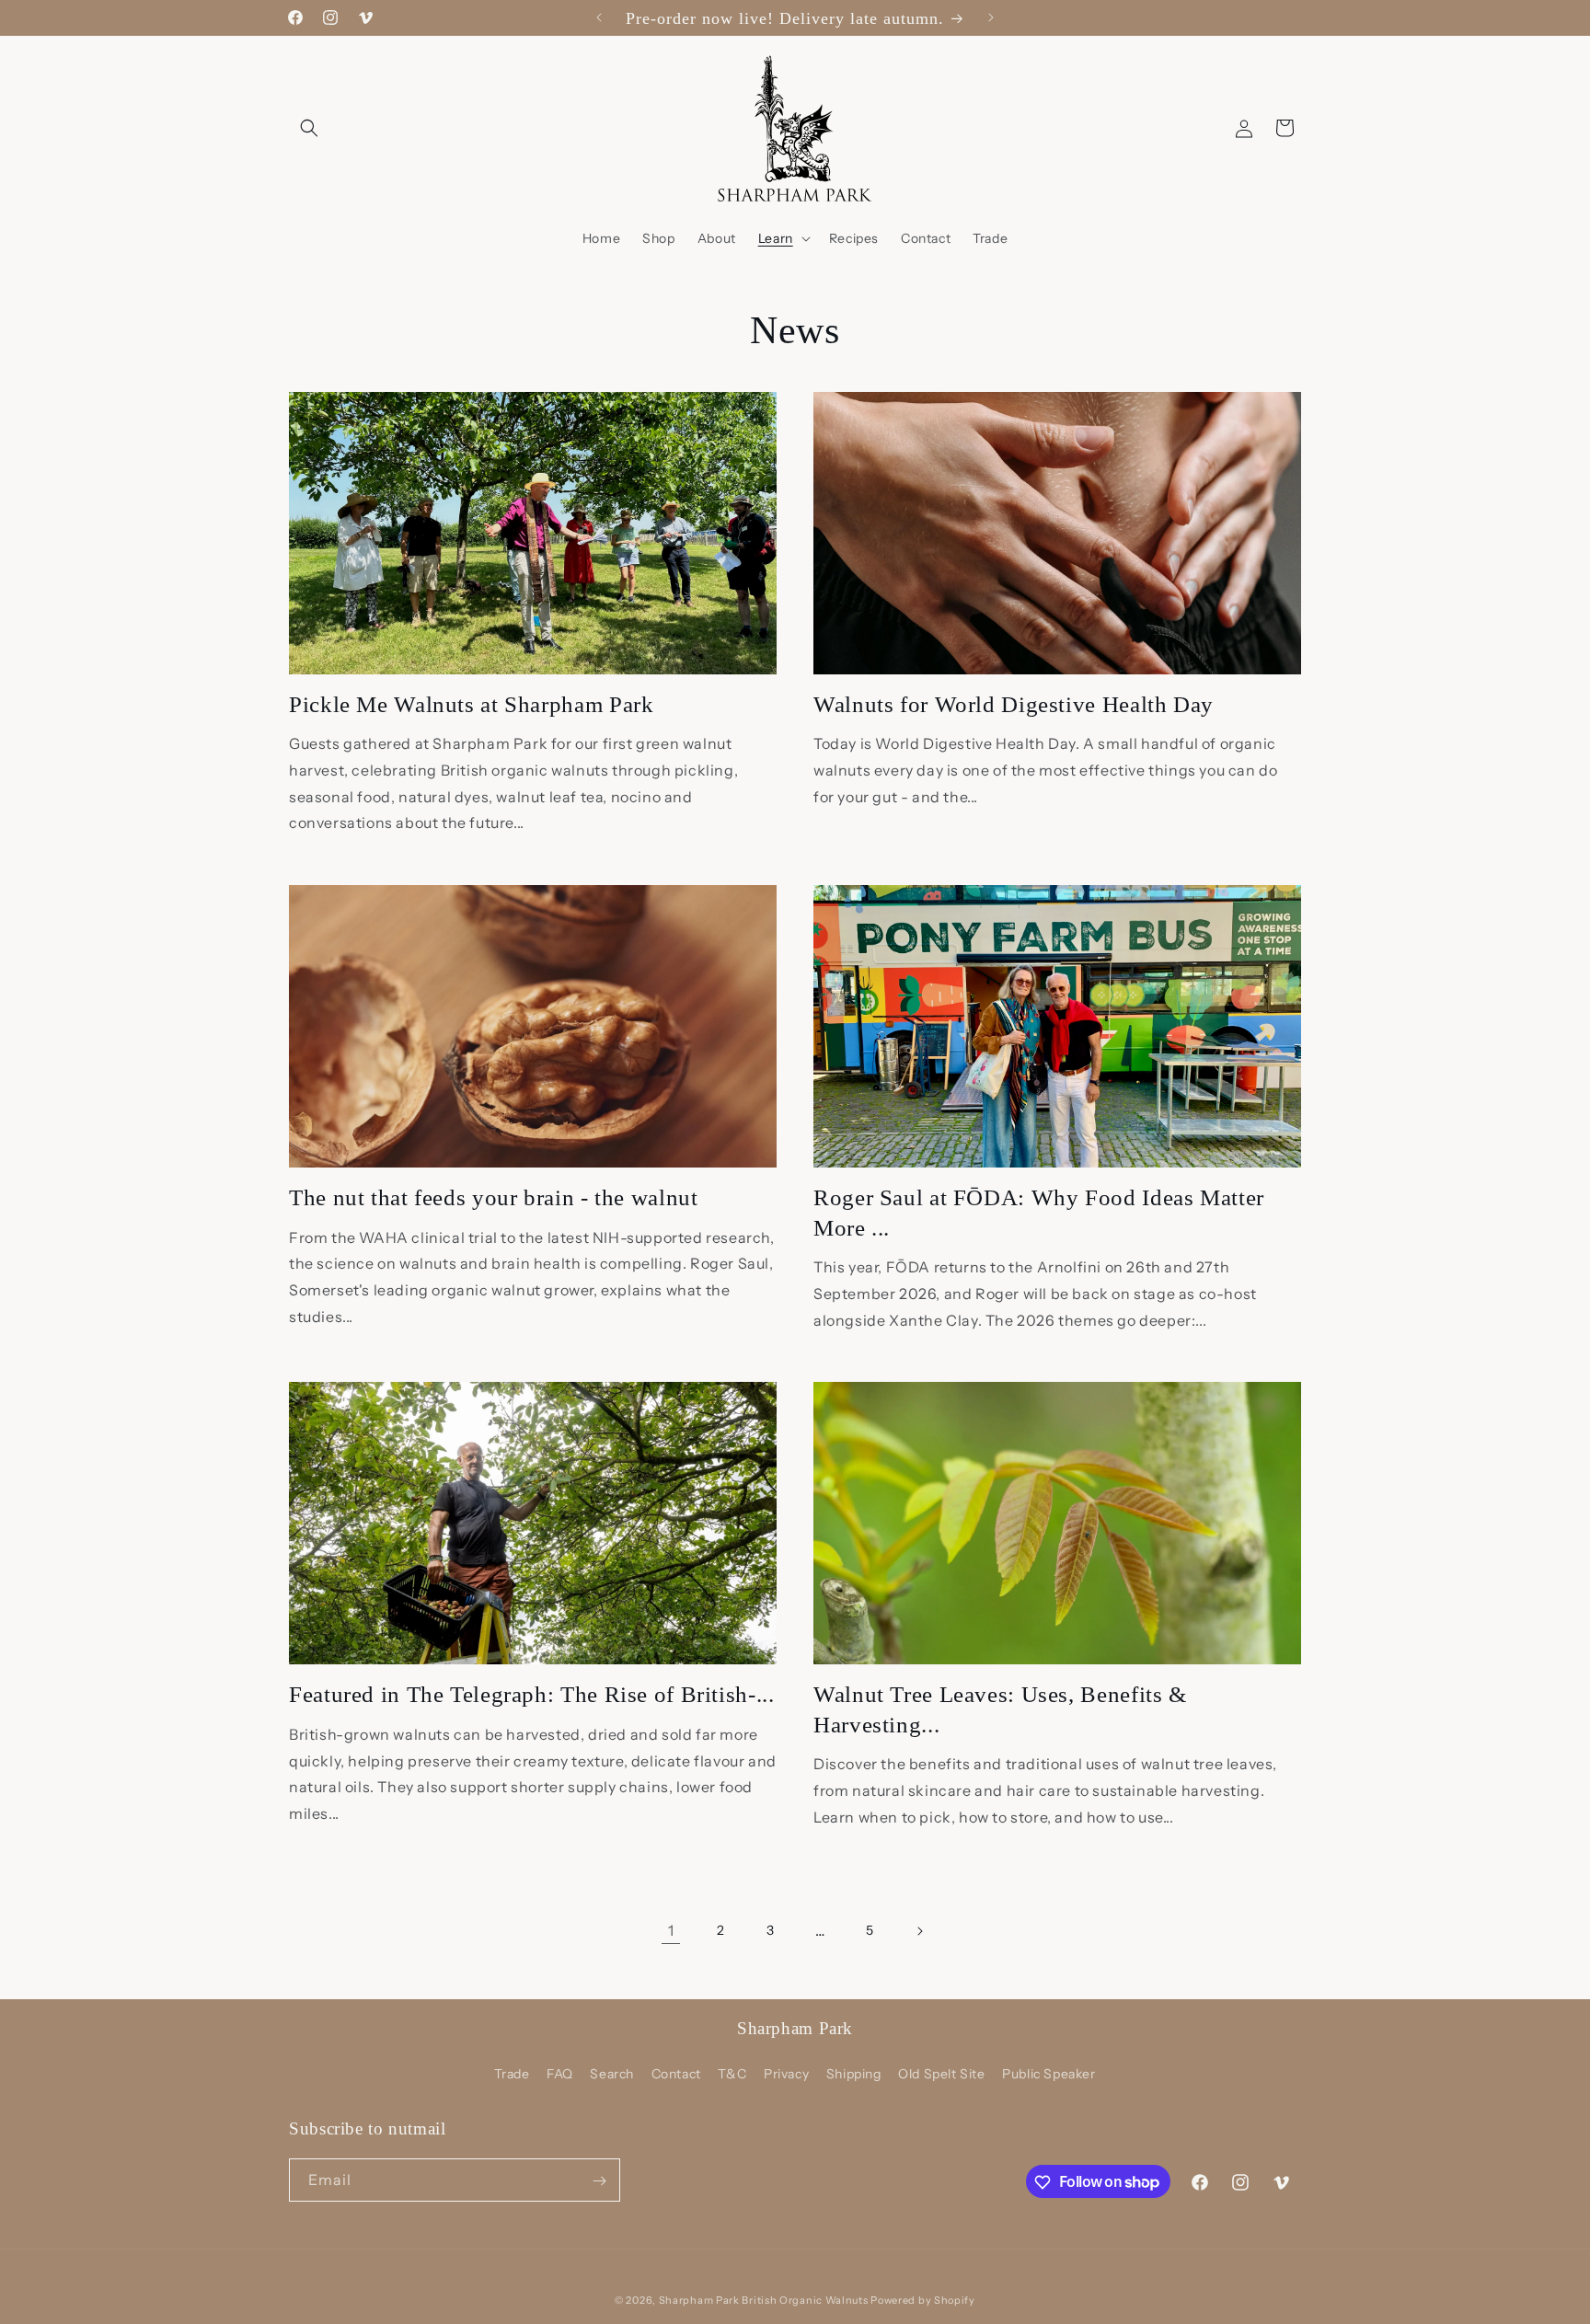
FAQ (560, 2074)
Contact (676, 2074)
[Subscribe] (599, 2181)
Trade (512, 2074)
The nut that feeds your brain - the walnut (493, 1197)
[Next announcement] (991, 17)
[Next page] (919, 1931)
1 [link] (671, 1930)
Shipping (854, 2074)
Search (612, 2074)
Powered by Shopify (923, 2300)
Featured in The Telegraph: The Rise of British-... (532, 1694)
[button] (309, 128)
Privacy (786, 2074)
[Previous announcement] (599, 17)
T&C (732, 2074)
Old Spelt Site (941, 2074)
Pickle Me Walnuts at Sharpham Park (471, 704)
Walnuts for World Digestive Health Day (1014, 704)
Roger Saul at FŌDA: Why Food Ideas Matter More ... (1039, 1212)
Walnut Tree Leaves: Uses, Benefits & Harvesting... (1000, 1709)
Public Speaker (1048, 2074)
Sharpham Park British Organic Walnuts (764, 2300)
